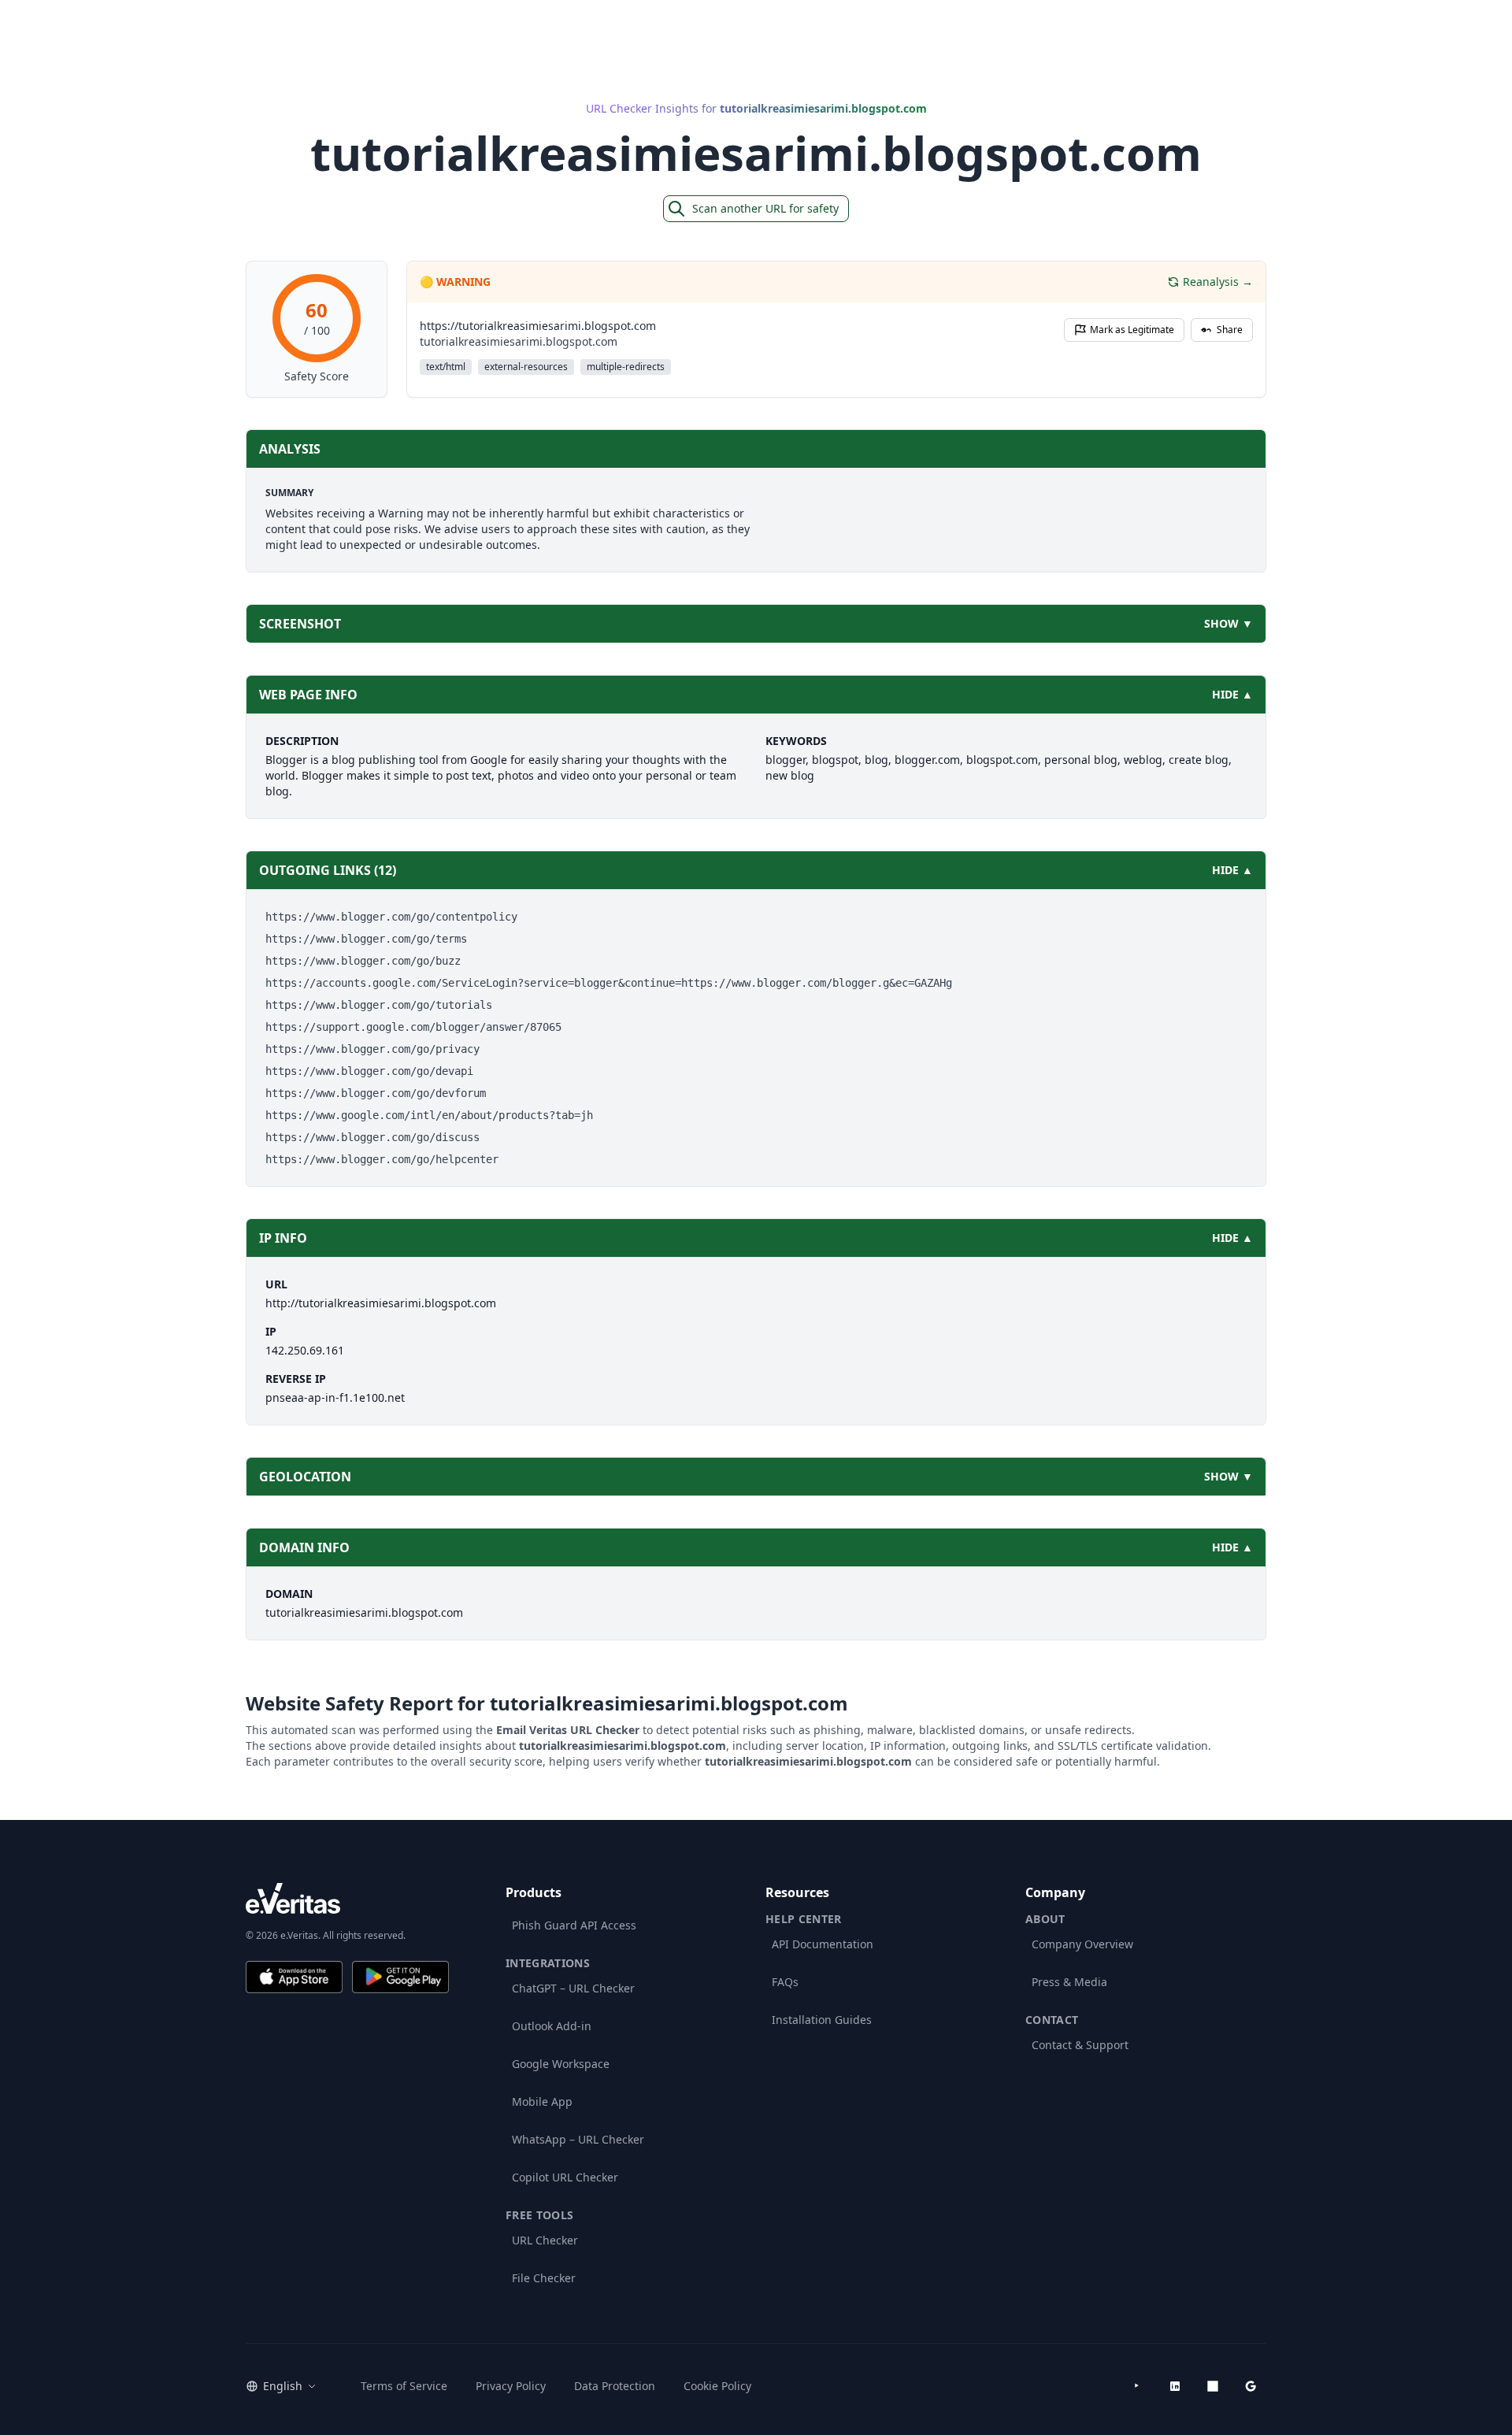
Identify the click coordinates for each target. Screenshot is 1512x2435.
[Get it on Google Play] (400, 1977)
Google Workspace (561, 2064)
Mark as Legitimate (1132, 330)
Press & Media (1069, 1982)
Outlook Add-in (552, 2026)
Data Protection (615, 2386)
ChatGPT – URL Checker (573, 1988)
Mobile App (542, 2101)
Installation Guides (822, 2020)
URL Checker (545, 2240)
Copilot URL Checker (565, 2177)
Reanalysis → (1218, 282)
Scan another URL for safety (765, 208)
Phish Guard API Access (574, 1925)
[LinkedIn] (1175, 2386)
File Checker (544, 2278)
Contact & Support (1080, 2045)
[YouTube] (1137, 2386)
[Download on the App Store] (294, 1977)
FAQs (785, 1982)
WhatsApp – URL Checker (578, 2139)
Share (1230, 330)
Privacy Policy (511, 2386)
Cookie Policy (717, 2386)
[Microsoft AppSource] (1213, 2386)
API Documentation (823, 1944)
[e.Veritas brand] (347, 1898)
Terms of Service (404, 2386)
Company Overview (1082, 1944)
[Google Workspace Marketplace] (1251, 2386)
